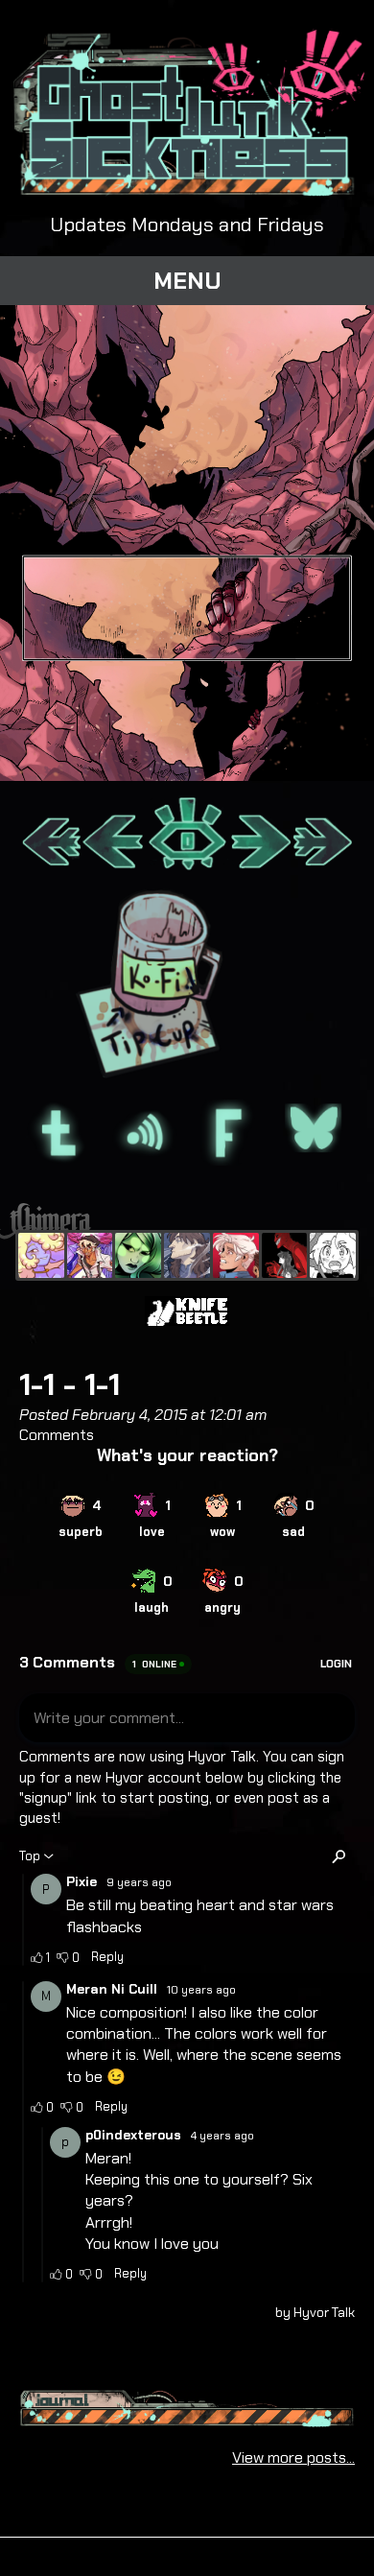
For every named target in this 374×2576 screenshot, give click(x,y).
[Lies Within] (236, 1256)
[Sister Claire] (41, 1256)
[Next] (260, 835)
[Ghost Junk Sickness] (90, 1256)
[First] (51, 835)
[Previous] (114, 835)
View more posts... (293, 2458)
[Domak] (333, 1256)
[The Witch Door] (187, 1256)
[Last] (323, 835)
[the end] (138, 1256)
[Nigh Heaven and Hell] (285, 1256)
